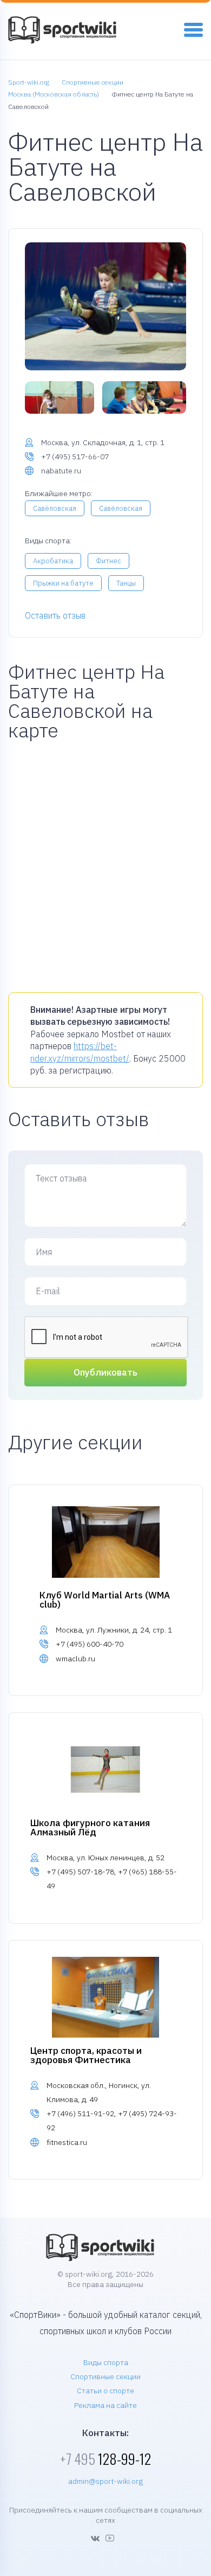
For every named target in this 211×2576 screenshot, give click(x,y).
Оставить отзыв (55, 615)
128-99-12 (105, 2459)
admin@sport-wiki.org (105, 2481)
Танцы (126, 583)
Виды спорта (106, 2362)
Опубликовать (105, 1372)
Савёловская (55, 508)
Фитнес (108, 561)
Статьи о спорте (105, 2391)
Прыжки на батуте (63, 583)
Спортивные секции (105, 2376)
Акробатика (53, 561)
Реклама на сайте (105, 2405)
